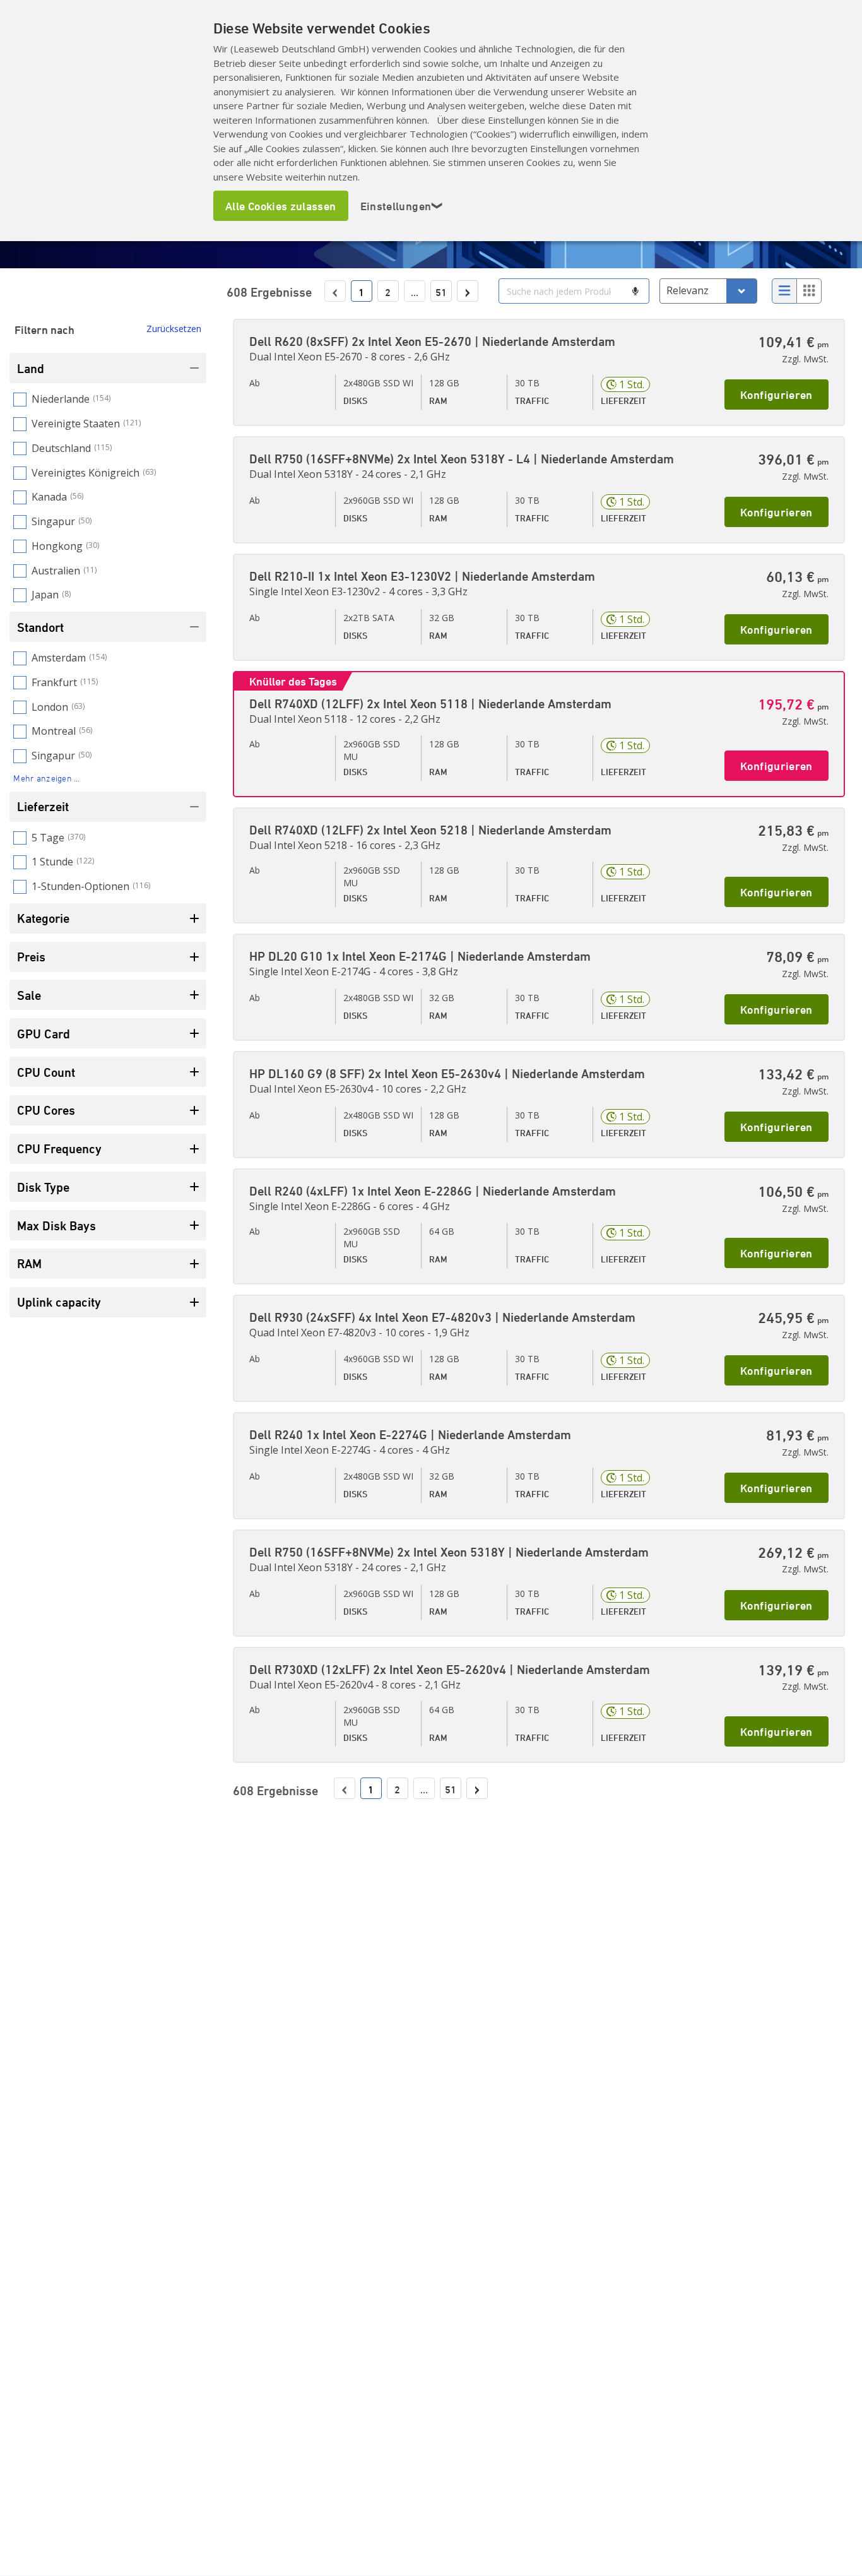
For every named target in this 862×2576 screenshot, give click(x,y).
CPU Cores (46, 1110)
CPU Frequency (59, 1149)
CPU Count (46, 1072)
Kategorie (43, 918)
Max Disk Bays (56, 1226)
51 (441, 292)
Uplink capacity (59, 1302)
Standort (40, 627)
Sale (29, 995)
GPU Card (44, 1034)
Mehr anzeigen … (46, 778)
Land (31, 368)
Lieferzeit (43, 806)
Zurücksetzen (174, 329)
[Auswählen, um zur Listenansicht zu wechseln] (784, 291)
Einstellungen (402, 206)
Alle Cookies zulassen (281, 206)
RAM (29, 1263)
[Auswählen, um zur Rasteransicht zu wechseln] (809, 291)
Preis (31, 957)
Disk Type (43, 1187)
